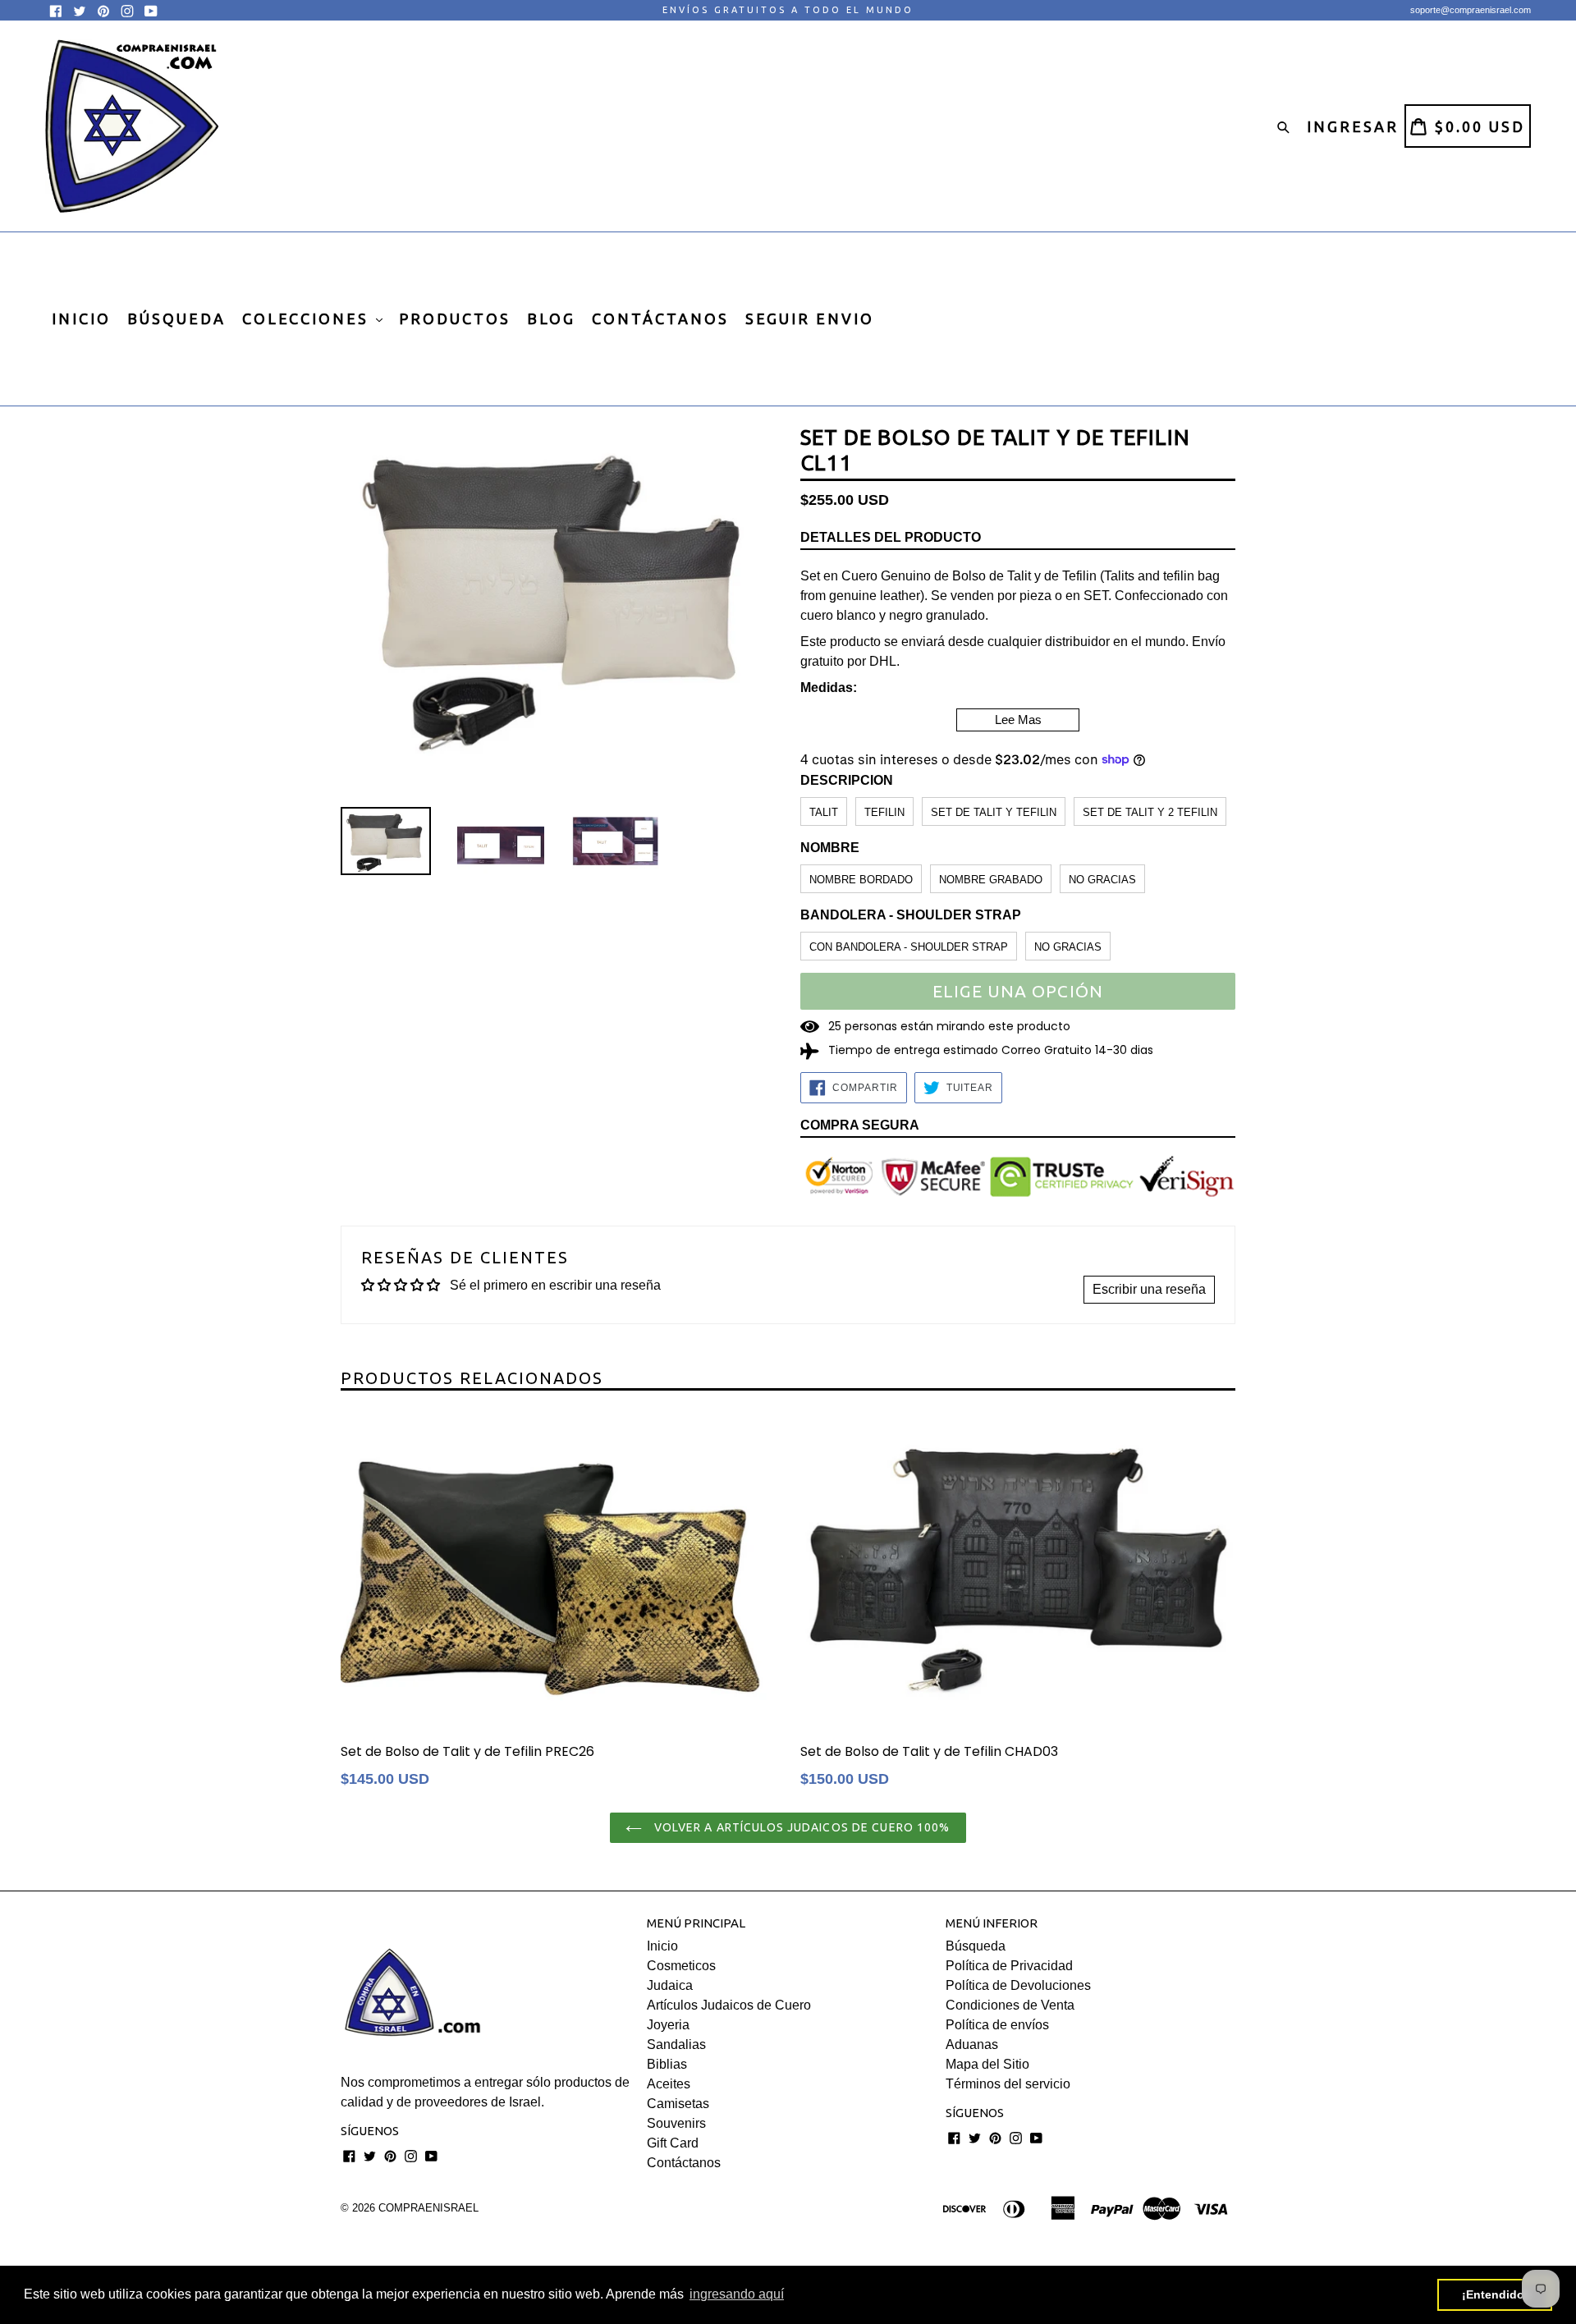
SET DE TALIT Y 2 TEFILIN (1150, 812)
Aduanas (972, 2044)
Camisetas (678, 2104)
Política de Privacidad (1009, 1966)
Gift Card (673, 2143)
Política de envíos (997, 2025)
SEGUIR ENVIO (810, 319)
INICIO (81, 319)
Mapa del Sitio (987, 2064)
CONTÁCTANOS (660, 319)
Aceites (669, 2084)
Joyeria (668, 2025)
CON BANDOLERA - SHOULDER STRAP (909, 947)
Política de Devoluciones (1018, 1985)
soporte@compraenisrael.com (1471, 10)
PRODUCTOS (455, 319)
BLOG (551, 319)
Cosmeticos (681, 1966)
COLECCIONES (308, 319)
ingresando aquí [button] (737, 2294)
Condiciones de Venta (1010, 2005)
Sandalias (676, 2044)
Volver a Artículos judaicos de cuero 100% (800, 1827)
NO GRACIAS (1102, 880)
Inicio (662, 1946)
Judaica (670, 1985)
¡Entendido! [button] (1495, 2294)
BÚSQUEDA (176, 319)
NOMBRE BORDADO (861, 880)
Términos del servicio (1008, 2084)
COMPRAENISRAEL (428, 2208)
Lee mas (1018, 720)
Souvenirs (676, 2123)
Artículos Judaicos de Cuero (729, 2005)
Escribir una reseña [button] (1149, 1289)
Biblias (667, 2064)
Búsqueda (976, 1946)
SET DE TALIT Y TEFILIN (994, 812)
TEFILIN (884, 812)
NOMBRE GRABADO (991, 880)
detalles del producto (891, 537)
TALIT (824, 812)
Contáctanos (684, 2163)
